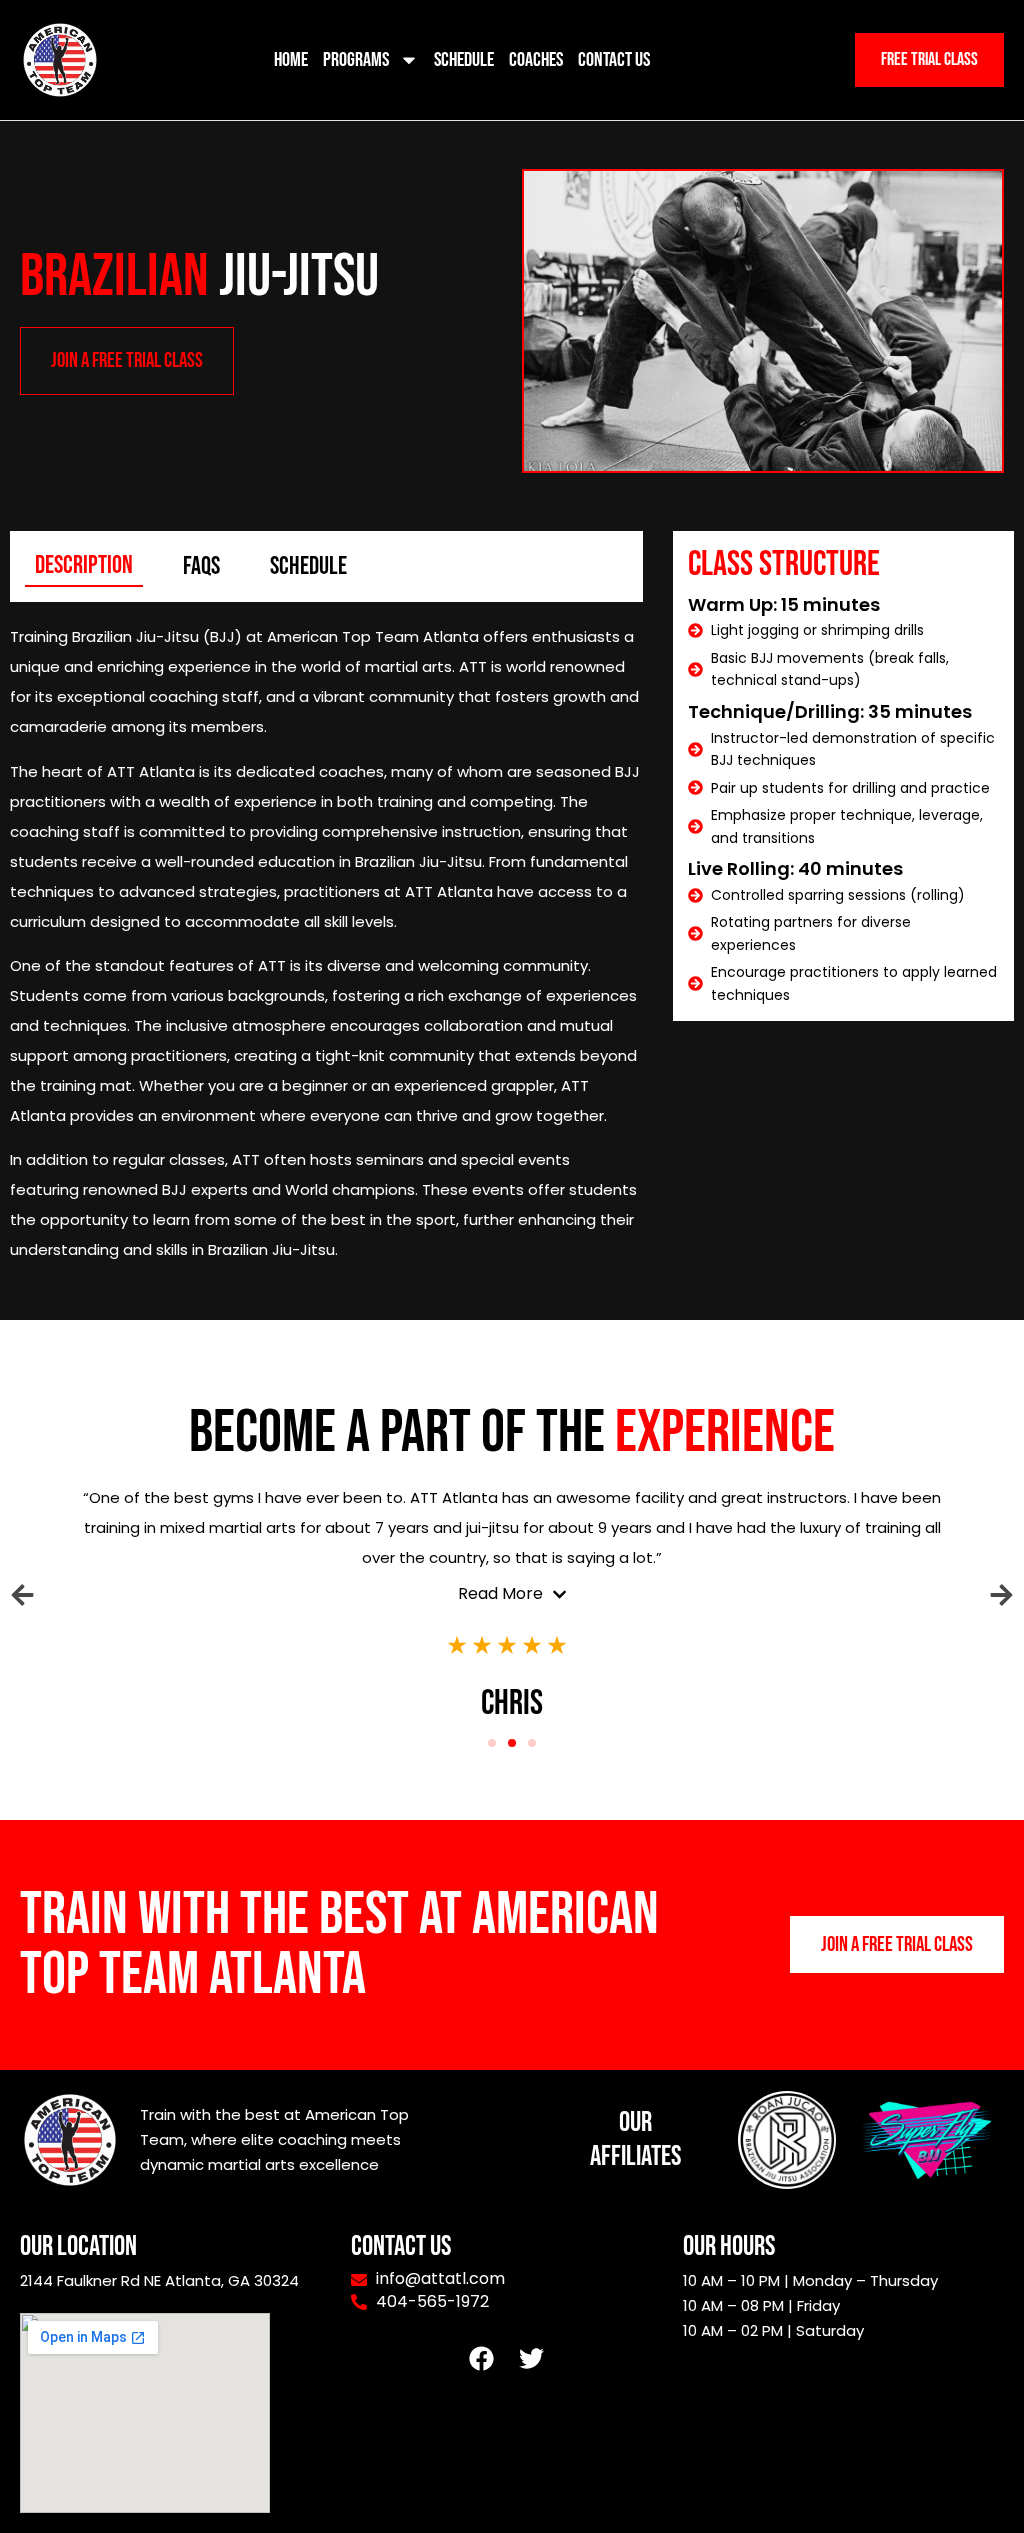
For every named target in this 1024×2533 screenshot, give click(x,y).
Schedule (464, 60)
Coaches (536, 60)
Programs (356, 60)
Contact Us (614, 60)
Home (291, 60)
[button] (22, 1594)
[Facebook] (482, 2358)
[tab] (84, 566)
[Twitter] (532, 2358)
